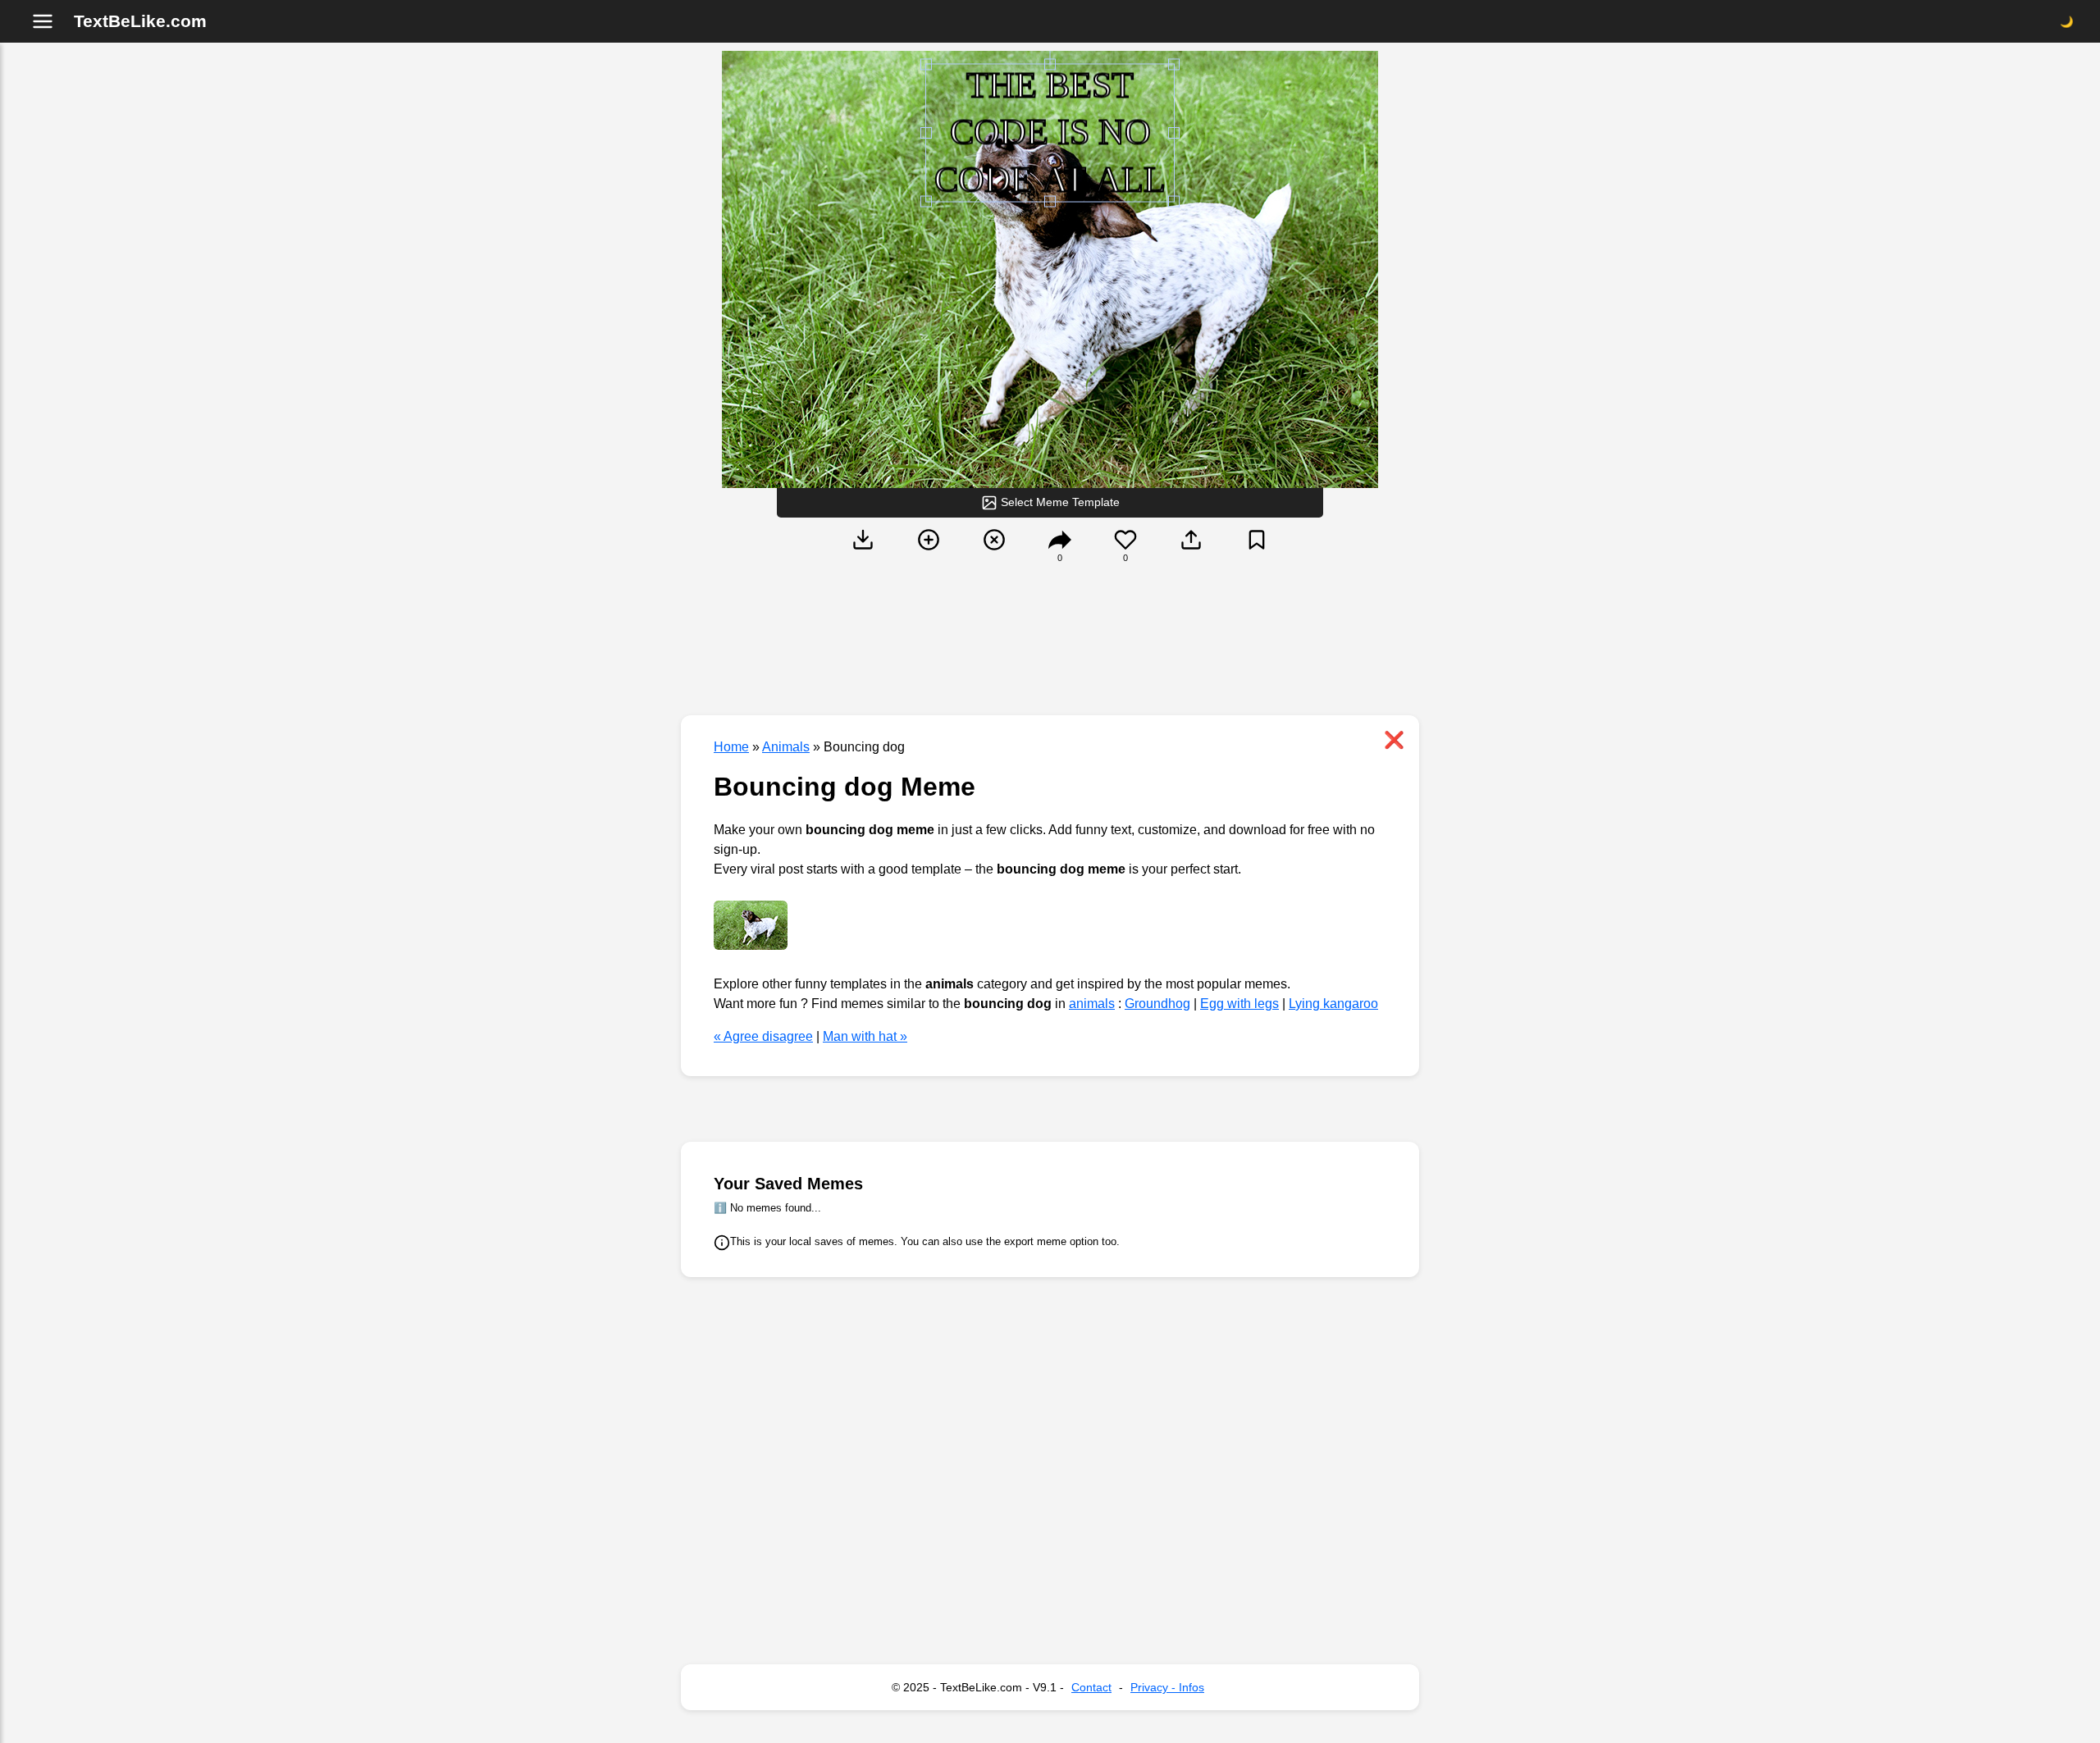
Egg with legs (1239, 1004)
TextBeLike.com (140, 21)
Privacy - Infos (1167, 1687)
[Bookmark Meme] (1257, 553)
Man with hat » (865, 1036)
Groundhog (1157, 1004)
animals (1092, 1004)
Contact (1091, 1687)
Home (731, 747)
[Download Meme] (863, 553)
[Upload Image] (1191, 553)
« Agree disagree (763, 1036)
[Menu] (43, 21)
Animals (786, 747)
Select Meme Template (1059, 502)
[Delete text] (994, 553)
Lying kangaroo (1333, 1004)
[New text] (929, 553)
